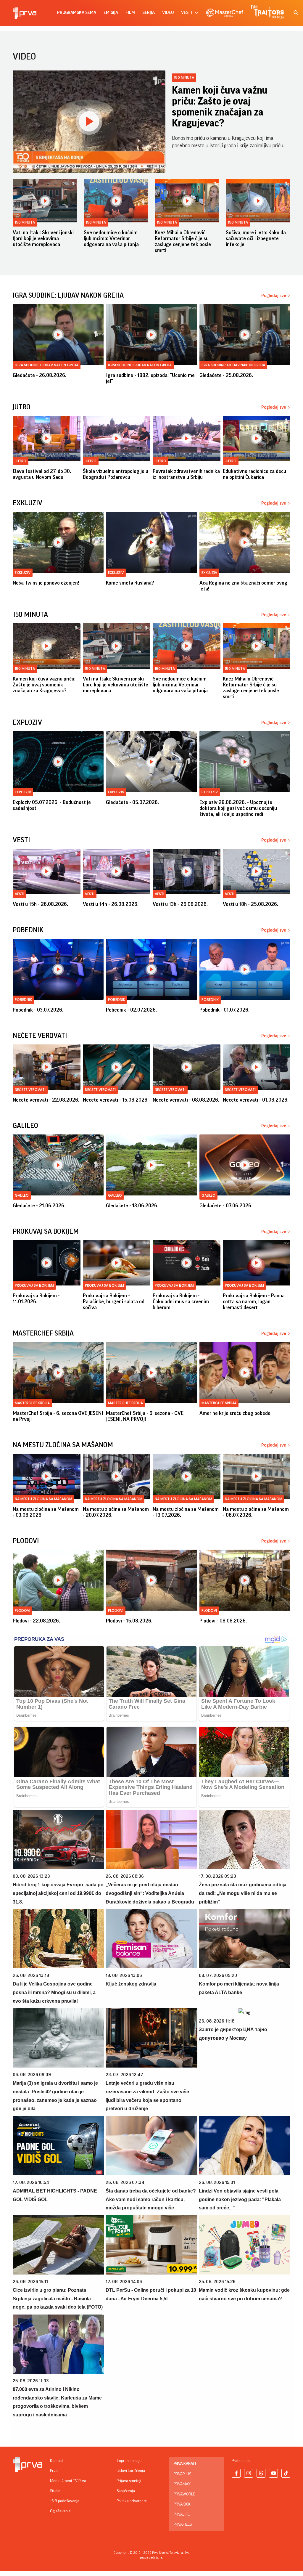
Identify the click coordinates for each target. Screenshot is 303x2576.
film (130, 13)
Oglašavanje (60, 2511)
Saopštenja (126, 2491)
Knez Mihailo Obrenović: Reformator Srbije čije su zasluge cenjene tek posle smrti (183, 241)
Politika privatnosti (132, 2501)
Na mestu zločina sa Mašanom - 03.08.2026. (46, 1512)
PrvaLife (182, 2514)
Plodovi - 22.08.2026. (36, 1621)
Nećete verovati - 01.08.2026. (256, 1100)
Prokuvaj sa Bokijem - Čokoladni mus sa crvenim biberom (181, 1301)
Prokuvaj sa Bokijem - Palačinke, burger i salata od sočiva (114, 1301)
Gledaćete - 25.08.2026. (226, 375)
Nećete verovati (30, 1090)
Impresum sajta (130, 2461)
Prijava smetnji (129, 2481)
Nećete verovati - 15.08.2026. (116, 1100)
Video (168, 13)
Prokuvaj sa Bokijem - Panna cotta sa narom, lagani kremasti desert (254, 1301)
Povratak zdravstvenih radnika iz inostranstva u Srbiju (186, 474)
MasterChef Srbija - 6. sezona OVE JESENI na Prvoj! (58, 1416)
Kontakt (57, 2461)
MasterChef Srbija (32, 1403)
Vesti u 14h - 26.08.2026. (111, 904)
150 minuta (184, 77)
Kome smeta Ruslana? (130, 583)
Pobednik (23, 1000)
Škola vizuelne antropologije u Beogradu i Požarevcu (116, 474)
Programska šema (77, 13)
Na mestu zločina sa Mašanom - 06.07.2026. (256, 1512)
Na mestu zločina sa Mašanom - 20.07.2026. (116, 1512)
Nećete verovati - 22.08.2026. (46, 1100)
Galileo (22, 1195)
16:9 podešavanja (65, 2501)
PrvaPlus (182, 2474)
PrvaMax (182, 2484)
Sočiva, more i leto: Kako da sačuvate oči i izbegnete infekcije (256, 238)
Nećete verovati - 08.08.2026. (186, 1100)
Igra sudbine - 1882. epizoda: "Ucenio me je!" (150, 378)
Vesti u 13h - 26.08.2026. (180, 904)
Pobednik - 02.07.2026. (131, 1010)
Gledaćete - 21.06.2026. (39, 1206)
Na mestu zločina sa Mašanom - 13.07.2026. (186, 1512)
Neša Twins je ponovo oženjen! (46, 583)
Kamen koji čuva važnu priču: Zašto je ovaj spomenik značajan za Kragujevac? (220, 107)
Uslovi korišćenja (131, 2471)
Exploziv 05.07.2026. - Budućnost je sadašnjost (52, 805)
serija (149, 13)
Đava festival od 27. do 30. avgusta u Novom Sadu (42, 474)
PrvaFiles (183, 2524)
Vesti (20, 894)
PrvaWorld (185, 2494)
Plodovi (22, 1610)
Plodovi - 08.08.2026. (223, 1621)
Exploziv (23, 792)
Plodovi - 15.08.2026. (129, 1621)
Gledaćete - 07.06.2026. (226, 1206)
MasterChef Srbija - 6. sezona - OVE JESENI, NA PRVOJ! (145, 1416)
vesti (187, 13)
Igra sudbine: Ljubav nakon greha (47, 365)
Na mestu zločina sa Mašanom (43, 1499)
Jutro (21, 461)
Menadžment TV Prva (68, 2481)
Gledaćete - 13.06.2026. (132, 1206)
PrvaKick (182, 2504)
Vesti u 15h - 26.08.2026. (40, 904)
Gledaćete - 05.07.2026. (132, 802)
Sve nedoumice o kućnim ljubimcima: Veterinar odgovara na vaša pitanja (111, 238)
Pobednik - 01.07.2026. (224, 1010)
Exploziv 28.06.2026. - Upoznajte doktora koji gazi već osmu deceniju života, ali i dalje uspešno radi (238, 808)
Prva (54, 2471)
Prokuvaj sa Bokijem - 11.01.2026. (36, 1299)
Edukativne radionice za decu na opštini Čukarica (254, 474)
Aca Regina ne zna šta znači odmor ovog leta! (243, 586)
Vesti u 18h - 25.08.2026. (250, 904)
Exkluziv (23, 573)
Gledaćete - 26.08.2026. (40, 375)
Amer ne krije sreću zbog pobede (235, 1413)
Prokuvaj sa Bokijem (34, 1285)
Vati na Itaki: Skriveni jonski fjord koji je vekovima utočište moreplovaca (43, 238)
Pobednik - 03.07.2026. (38, 1010)
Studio (55, 2491)
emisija (111, 13)
